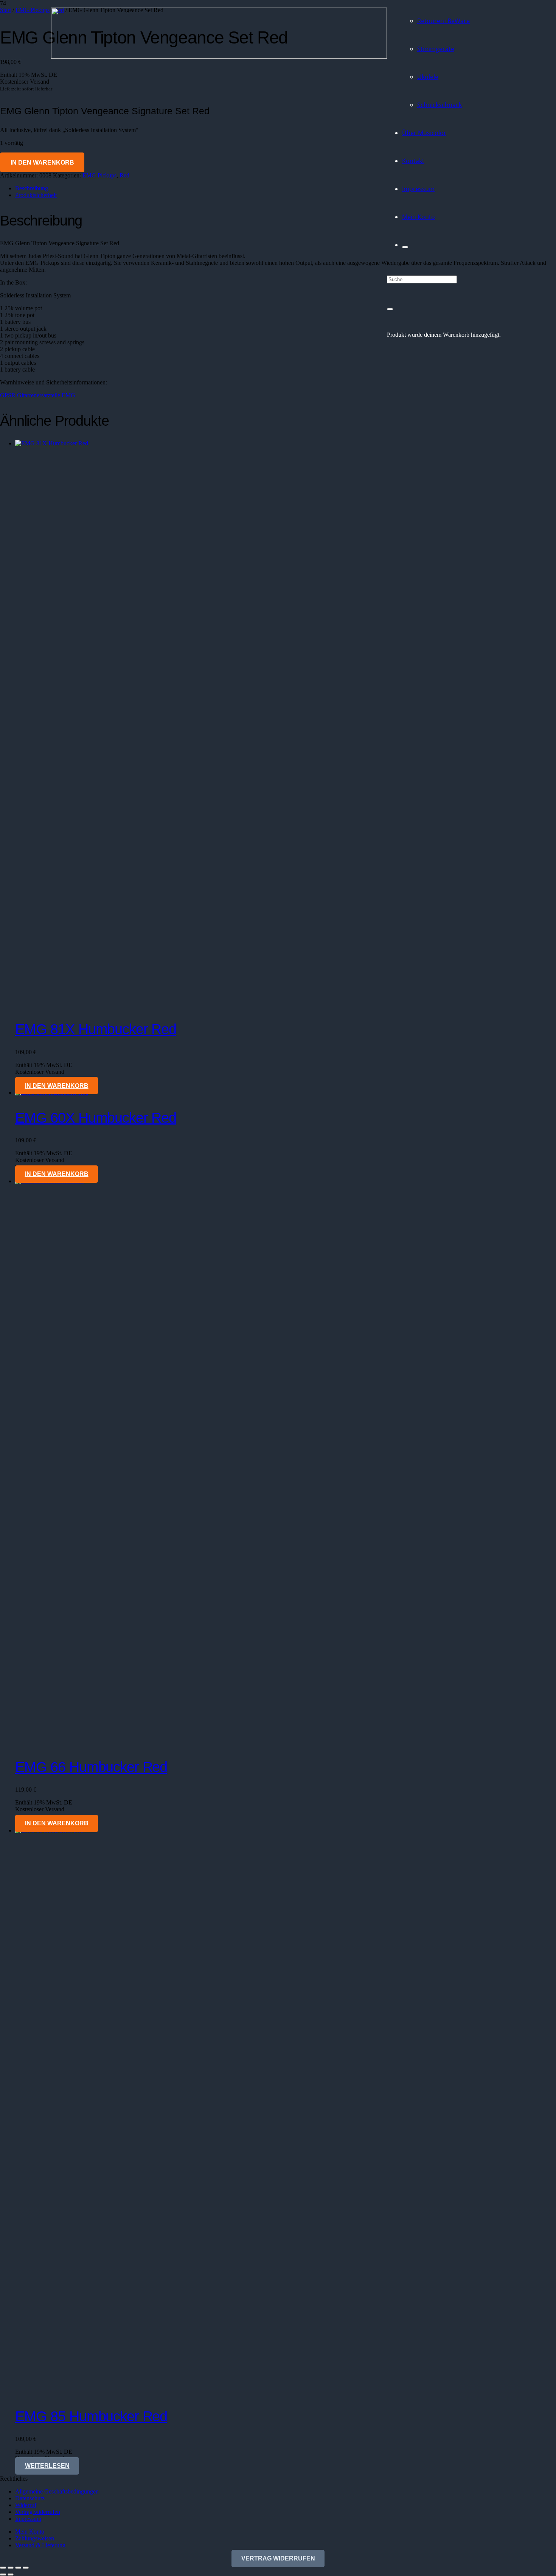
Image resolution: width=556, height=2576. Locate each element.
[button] (57, 1086)
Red (124, 175)
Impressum (28, 2519)
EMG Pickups (99, 175)
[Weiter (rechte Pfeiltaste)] (11, 2574)
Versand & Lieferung (40, 2545)
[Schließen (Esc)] (26, 2568)
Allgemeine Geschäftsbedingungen (57, 2491)
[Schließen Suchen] (390, 309)
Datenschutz (30, 2498)
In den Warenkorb (42, 163)
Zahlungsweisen (35, 2538)
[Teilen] (18, 2568)
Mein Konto (30, 2532)
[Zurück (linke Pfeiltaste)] (3, 2574)
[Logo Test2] (219, 57)
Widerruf (26, 2505)
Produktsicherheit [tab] (36, 195)
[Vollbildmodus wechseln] (11, 2568)
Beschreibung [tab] (32, 188)
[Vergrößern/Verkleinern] (3, 2568)
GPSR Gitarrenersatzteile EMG (38, 395)
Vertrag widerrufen (38, 2512)
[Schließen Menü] (405, 247)
